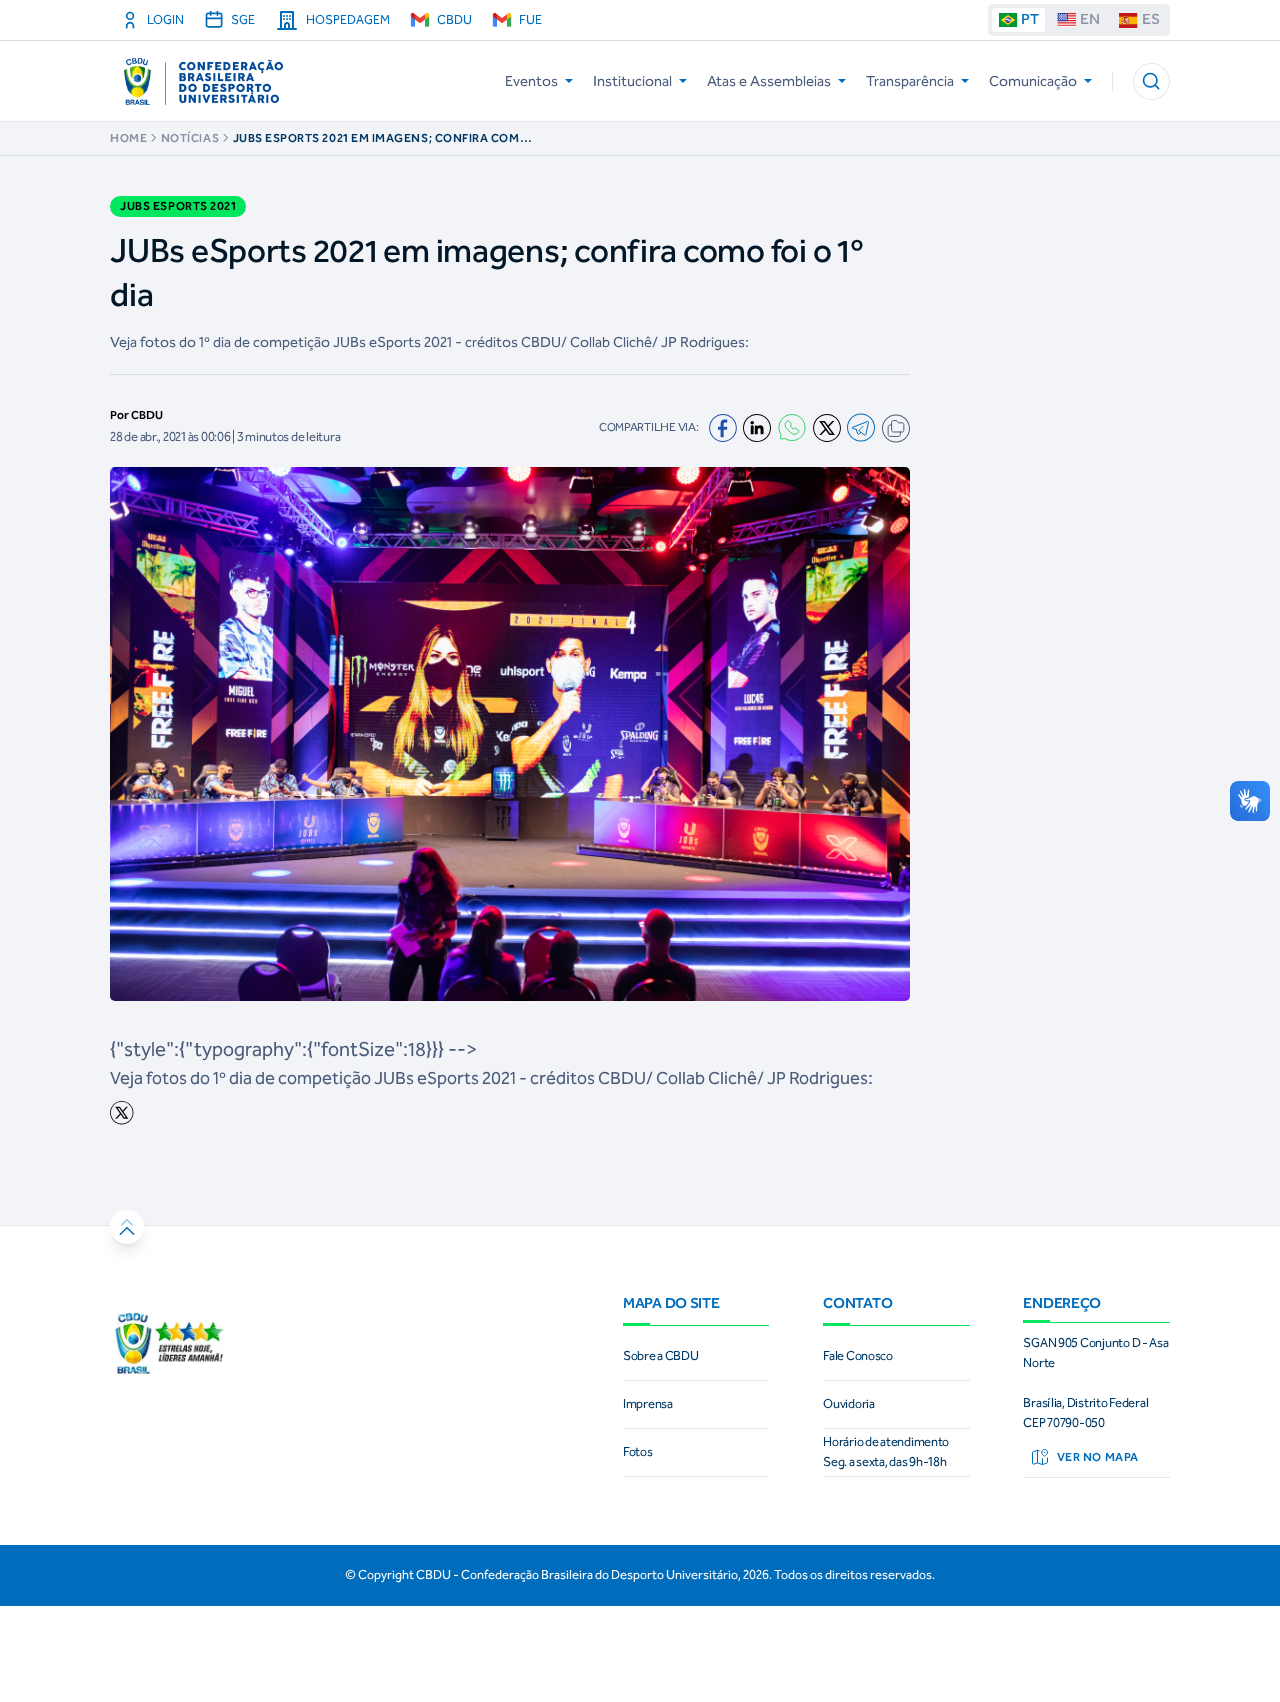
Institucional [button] (632, 81)
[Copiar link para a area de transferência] (896, 428)
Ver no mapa (1098, 1457)
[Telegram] (861, 427)
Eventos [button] (531, 81)
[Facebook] (723, 428)
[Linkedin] (757, 428)
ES (1151, 19)
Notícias (190, 138)
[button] (1151, 81)
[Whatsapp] (792, 427)
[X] (827, 428)
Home (128, 138)
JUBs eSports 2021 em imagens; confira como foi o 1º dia (381, 138)
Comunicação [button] (1033, 81)
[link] (510, 1113)
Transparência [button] (910, 81)
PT (1030, 19)
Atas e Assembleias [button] (769, 81)
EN (1090, 19)
